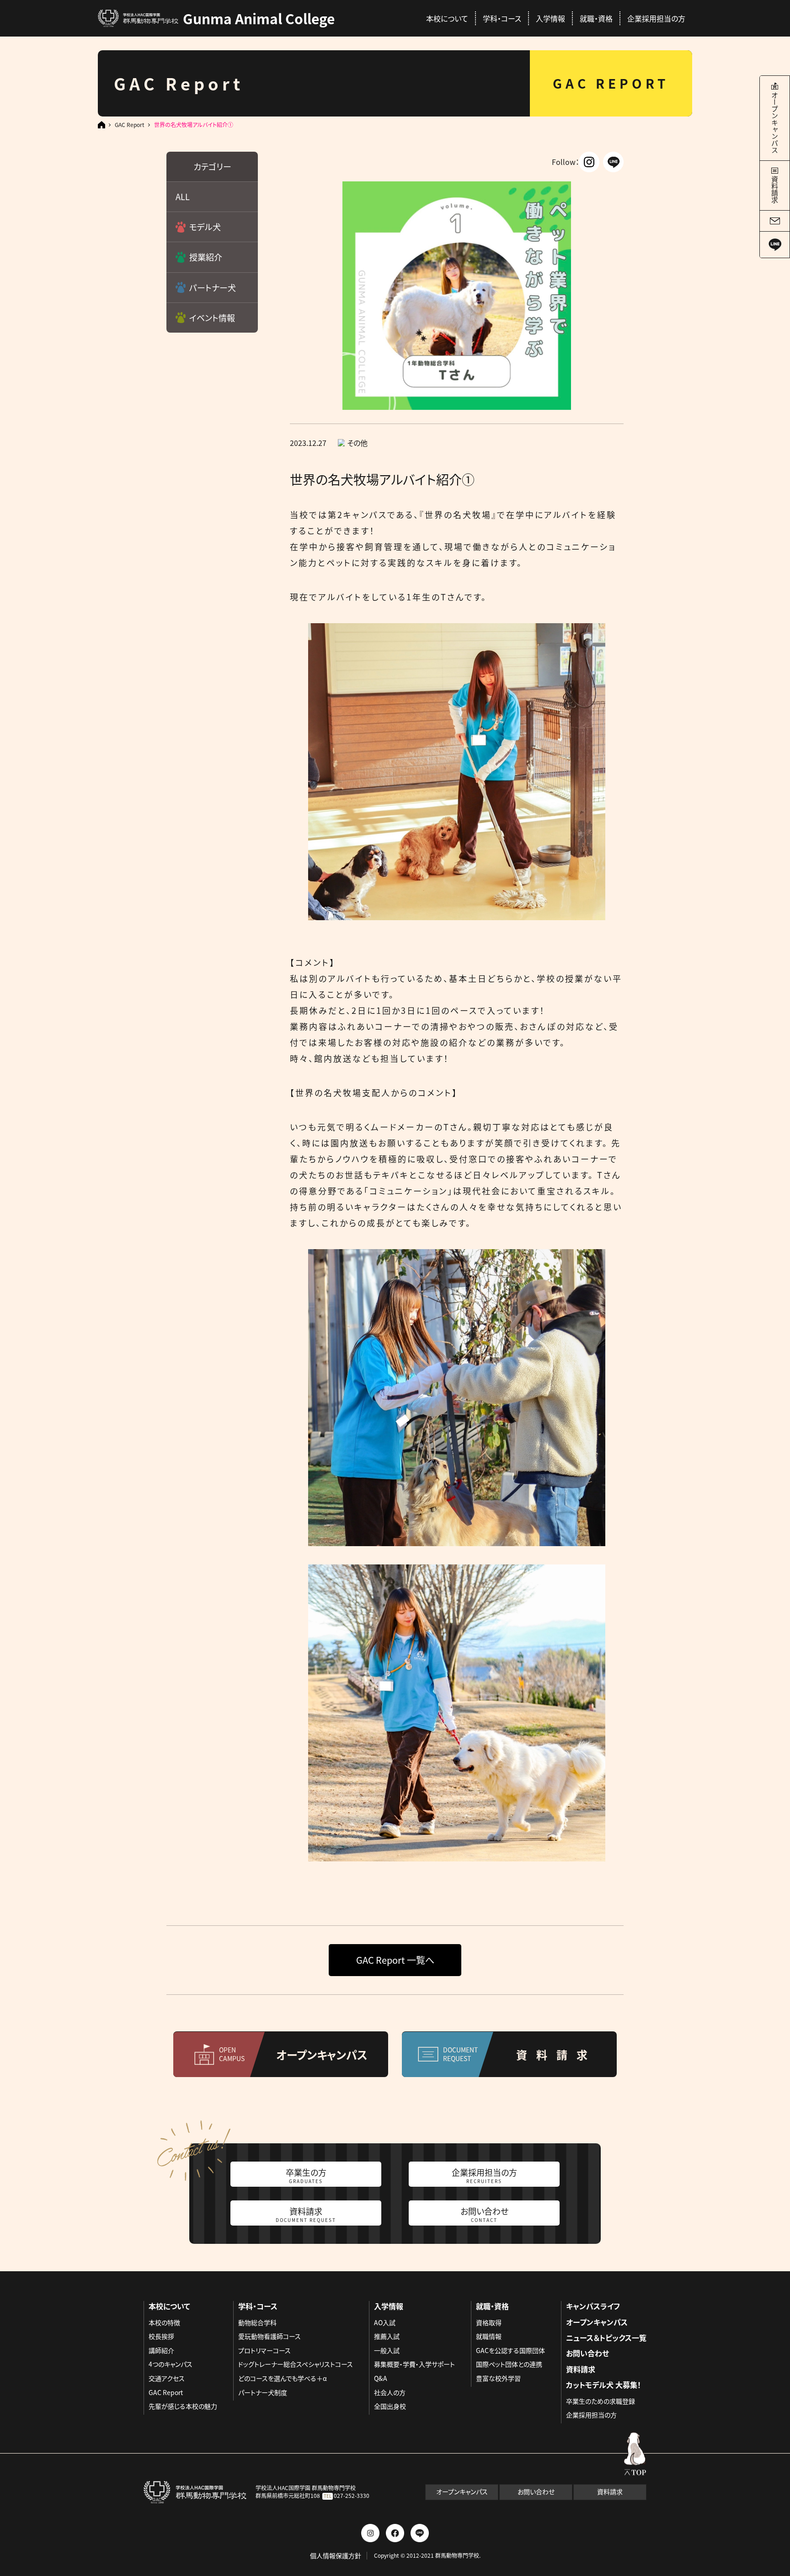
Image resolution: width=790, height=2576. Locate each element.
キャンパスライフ (593, 2306)
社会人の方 (390, 2392)
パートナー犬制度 (263, 2392)
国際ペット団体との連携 (509, 2364)
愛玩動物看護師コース (270, 2336)
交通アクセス (167, 2378)
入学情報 (550, 18)
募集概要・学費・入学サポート (414, 2364)
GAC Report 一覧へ (395, 1960)
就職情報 (489, 2336)
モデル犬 (205, 227)
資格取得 (489, 2322)
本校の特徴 (164, 2322)
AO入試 (385, 2322)
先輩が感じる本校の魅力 (183, 2406)
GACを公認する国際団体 (510, 2350)
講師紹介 (161, 2350)
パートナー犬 (213, 287)
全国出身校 (390, 2406)
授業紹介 (206, 257)
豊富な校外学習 (498, 2378)
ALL (183, 196)
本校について (447, 18)
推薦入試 (387, 2336)
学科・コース (502, 18)
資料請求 (306, 2214)
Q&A (381, 2378)
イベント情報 (212, 318)
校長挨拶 (161, 2336)
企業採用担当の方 (656, 18)
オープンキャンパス (597, 2322)
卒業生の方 (306, 2175)
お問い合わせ (484, 2214)
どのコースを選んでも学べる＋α (283, 2378)
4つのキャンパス (171, 2364)
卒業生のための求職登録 (601, 2401)
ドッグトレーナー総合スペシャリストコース (296, 2364)
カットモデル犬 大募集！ (603, 2385)
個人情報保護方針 (336, 2556)
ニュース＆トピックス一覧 (606, 2337)
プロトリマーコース (264, 2350)
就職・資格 (596, 18)
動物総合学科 (257, 2322)
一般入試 (387, 2350)
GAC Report (130, 125)
